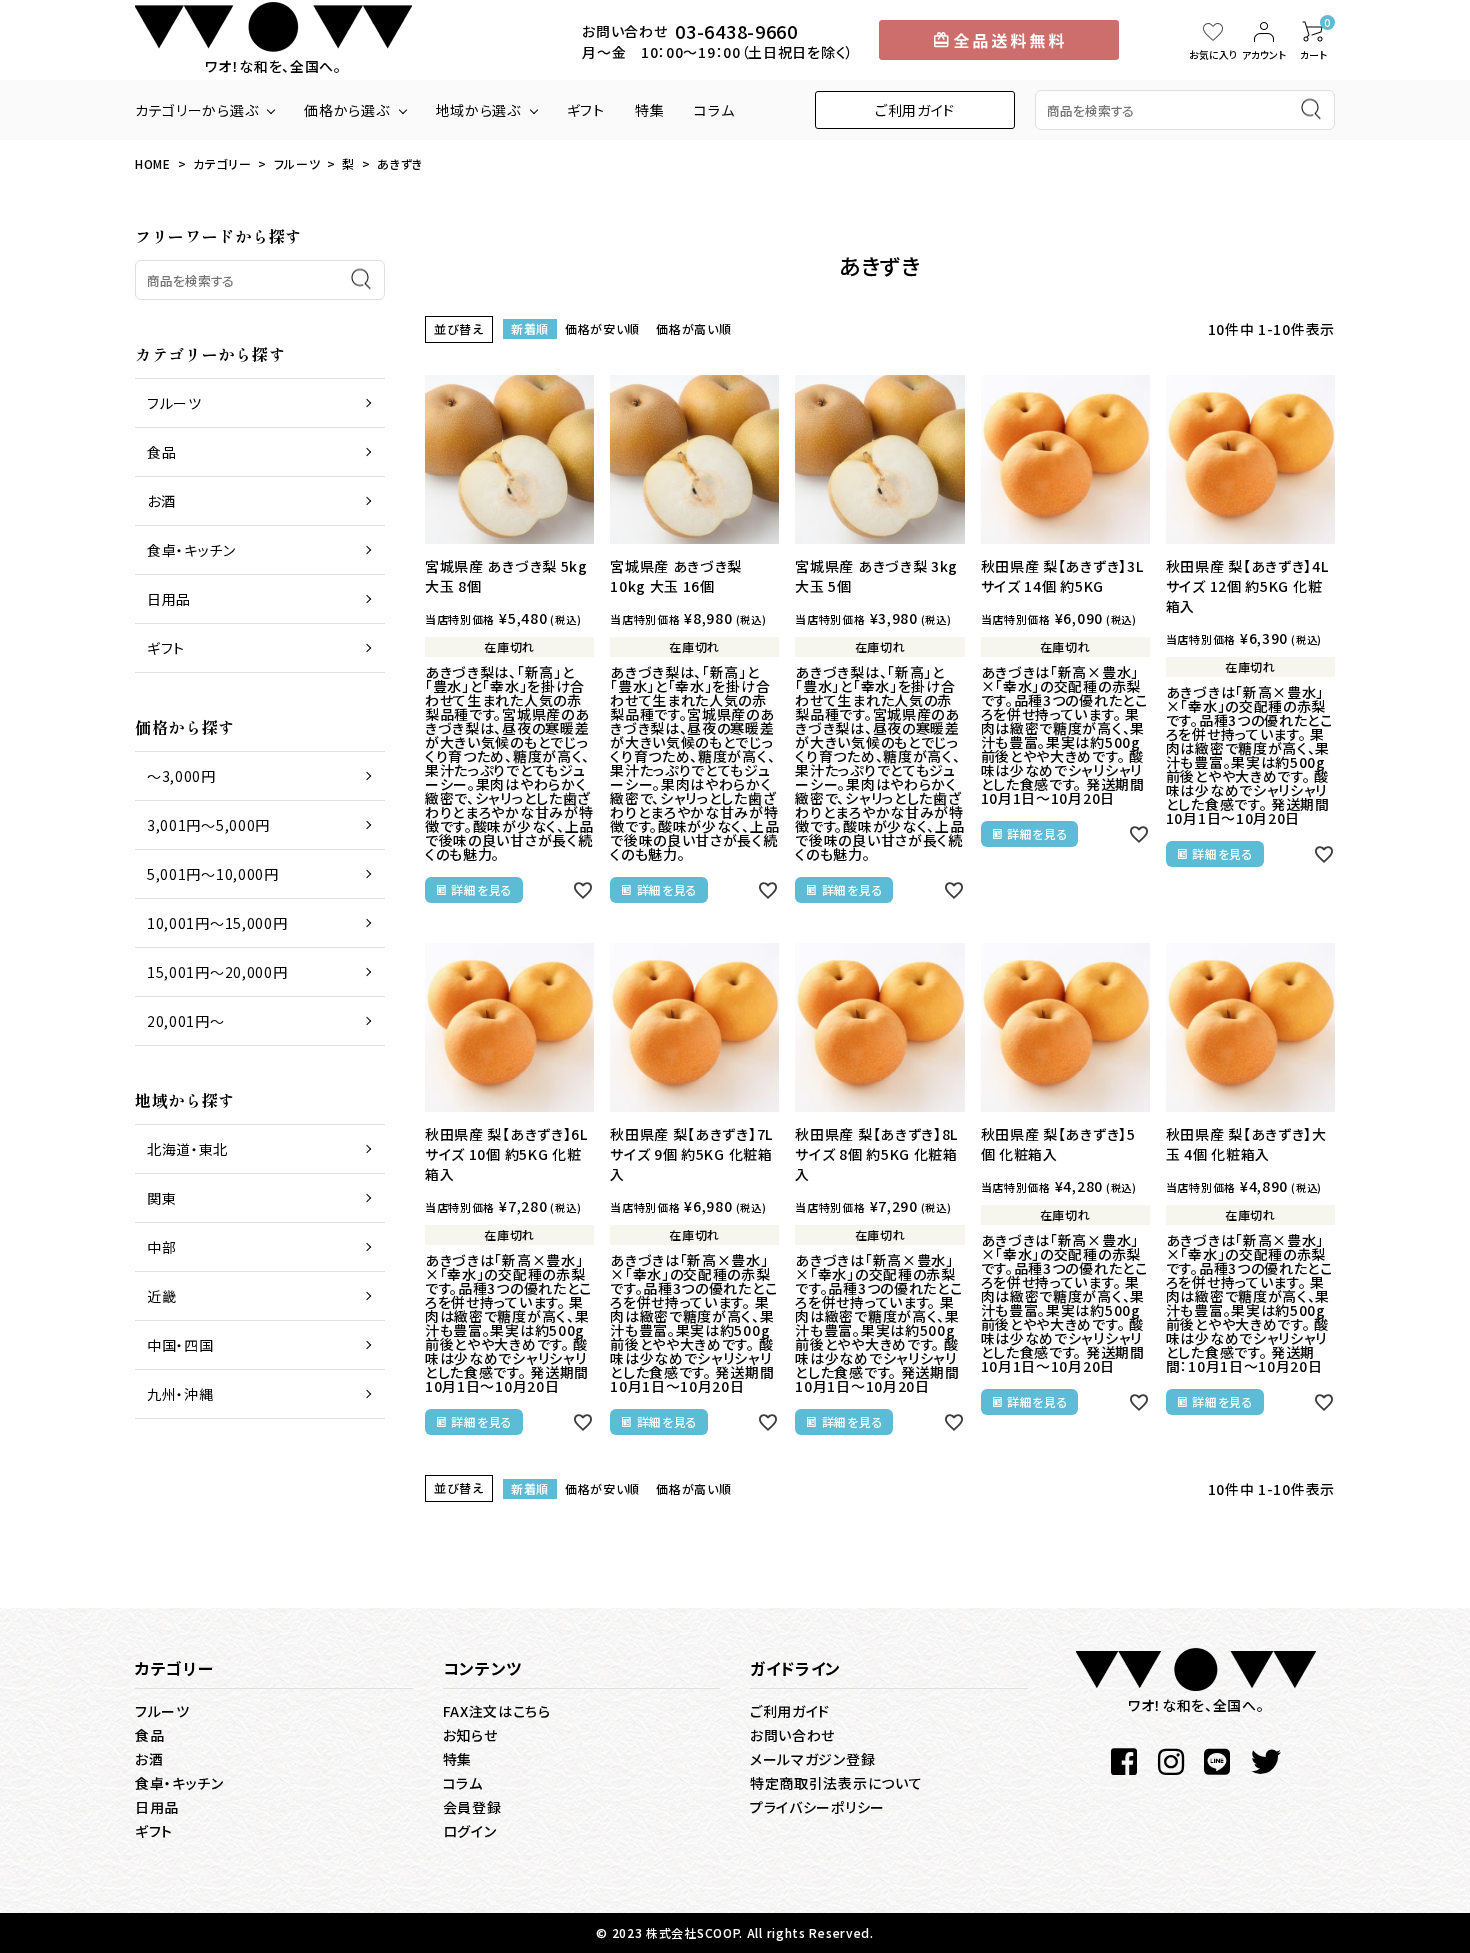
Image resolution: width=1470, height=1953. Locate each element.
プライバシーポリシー (817, 1807)
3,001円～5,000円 (208, 825)
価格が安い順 (602, 328)
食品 (161, 452)
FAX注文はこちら (497, 1711)
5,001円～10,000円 (213, 874)
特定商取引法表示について (836, 1783)
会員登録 (472, 1807)
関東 (161, 1198)
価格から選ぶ (346, 110)
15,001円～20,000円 (217, 972)
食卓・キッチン (191, 550)
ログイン (470, 1831)
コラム (714, 110)
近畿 (161, 1296)
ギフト (586, 110)
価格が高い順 (693, 328)
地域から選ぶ (478, 110)
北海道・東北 (187, 1149)
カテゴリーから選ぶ (196, 110)
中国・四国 (180, 1345)
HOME (153, 163)
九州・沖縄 (180, 1394)
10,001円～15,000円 (217, 923)
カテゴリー (222, 163)
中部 (161, 1247)
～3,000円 (181, 776)
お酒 (161, 501)
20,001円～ (186, 1021)
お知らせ (470, 1735)
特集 (649, 110)
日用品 (169, 599)
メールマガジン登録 (812, 1759)
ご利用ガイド (915, 110)
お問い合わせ (792, 1735)
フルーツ (297, 163)
